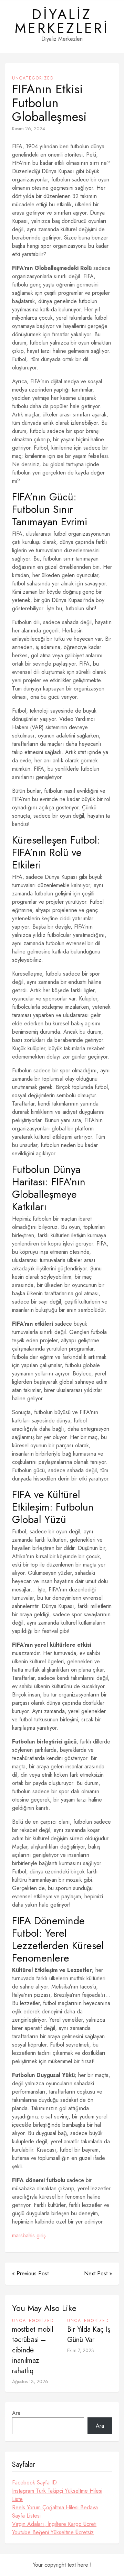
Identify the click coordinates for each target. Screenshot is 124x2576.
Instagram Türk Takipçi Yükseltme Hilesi (57, 2491)
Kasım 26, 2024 (29, 129)
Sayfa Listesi (26, 2516)
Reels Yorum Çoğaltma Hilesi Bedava (55, 2507)
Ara (16, 2413)
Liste (17, 2499)
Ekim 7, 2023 (81, 2350)
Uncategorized (33, 78)
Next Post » (98, 2273)
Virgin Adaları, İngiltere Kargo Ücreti (54, 2524)
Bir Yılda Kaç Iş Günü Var (89, 2335)
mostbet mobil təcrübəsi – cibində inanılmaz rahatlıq (33, 2350)
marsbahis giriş (29, 2235)
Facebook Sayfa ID (34, 2483)
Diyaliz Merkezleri (62, 21)
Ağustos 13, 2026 (30, 2381)
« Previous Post (30, 2273)
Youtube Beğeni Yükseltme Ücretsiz (53, 2532)
